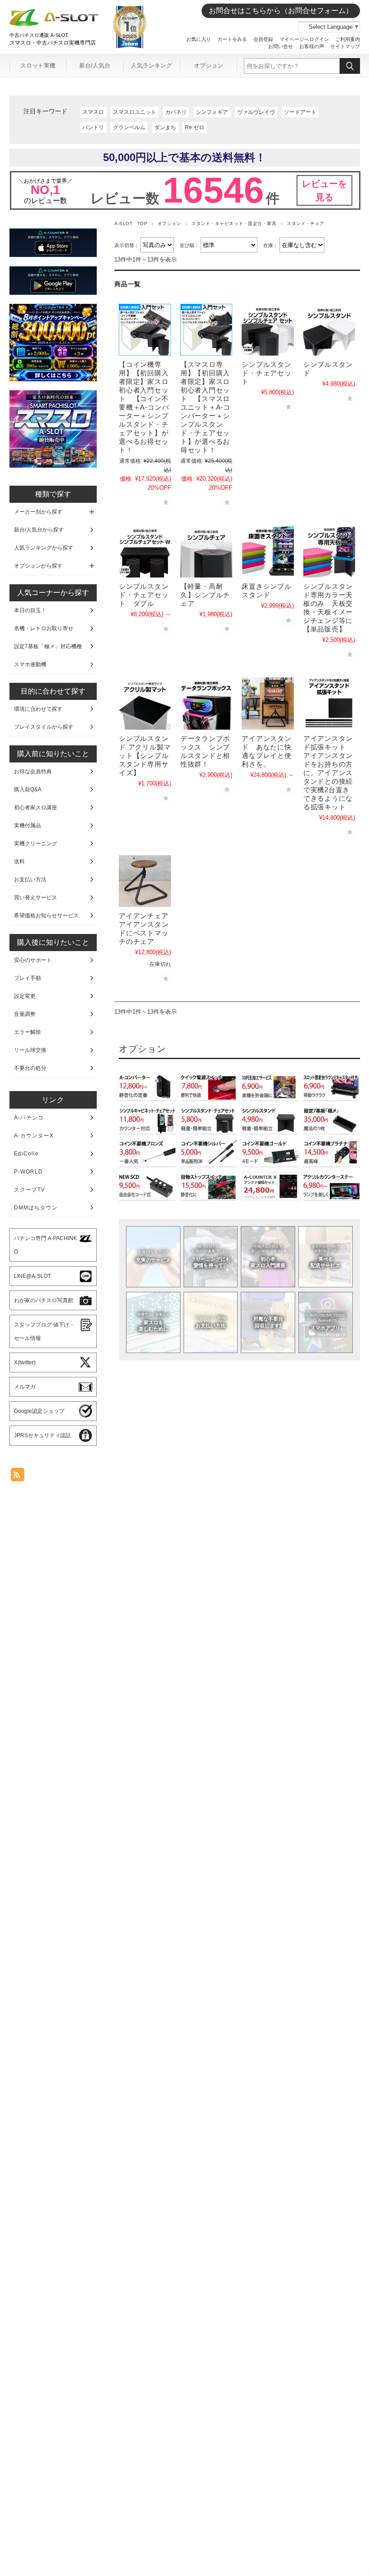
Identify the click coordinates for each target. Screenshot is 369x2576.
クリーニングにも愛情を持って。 (211, 1256)
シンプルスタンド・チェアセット (266, 373)
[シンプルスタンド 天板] (329, 551)
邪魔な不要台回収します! (268, 1322)
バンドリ (93, 127)
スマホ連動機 (30, 664)
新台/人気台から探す (39, 530)
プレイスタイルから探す (44, 727)
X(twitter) (25, 1362)
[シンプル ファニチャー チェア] (268, 330)
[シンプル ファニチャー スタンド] (329, 330)
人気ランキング (151, 65)
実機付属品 (27, 826)
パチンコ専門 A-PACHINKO (45, 1245)
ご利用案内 (348, 39)
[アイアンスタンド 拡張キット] (329, 704)
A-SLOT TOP (131, 223)
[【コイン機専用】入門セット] (145, 330)
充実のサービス (153, 1256)
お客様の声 (312, 46)
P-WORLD (28, 1172)
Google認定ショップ (39, 1411)
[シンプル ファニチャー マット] (145, 704)
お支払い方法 (211, 1322)
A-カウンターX (34, 1136)
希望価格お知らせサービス (46, 916)
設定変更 (25, 996)
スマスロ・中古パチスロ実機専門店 (53, 43)
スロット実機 (38, 65)
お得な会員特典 (33, 771)
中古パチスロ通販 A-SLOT (39, 35)
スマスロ (93, 112)
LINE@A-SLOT (32, 1276)
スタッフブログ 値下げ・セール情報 (44, 1331)
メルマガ (25, 1387)
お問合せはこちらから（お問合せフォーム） (281, 11)
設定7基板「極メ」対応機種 (48, 646)
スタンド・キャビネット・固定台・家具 (234, 223)
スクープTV (29, 1190)
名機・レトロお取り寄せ (44, 628)
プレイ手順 (27, 978)
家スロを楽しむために (153, 1322)
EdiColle (26, 1154)
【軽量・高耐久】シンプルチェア (205, 595)
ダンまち (165, 127)
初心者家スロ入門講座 (268, 1256)
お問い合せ (281, 46)
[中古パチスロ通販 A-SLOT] (54, 24)
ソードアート (300, 112)
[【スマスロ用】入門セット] (207, 330)
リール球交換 (30, 1050)
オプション (209, 65)
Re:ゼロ (195, 127)
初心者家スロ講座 (36, 808)
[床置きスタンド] (268, 551)
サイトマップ (345, 46)
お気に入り (199, 39)
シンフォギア (212, 112)
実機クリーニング (36, 844)
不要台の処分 (30, 1068)
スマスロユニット (135, 112)
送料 (19, 862)
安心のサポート (33, 960)
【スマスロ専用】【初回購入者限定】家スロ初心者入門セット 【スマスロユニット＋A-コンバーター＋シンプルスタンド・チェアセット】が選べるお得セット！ (205, 407)
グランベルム (129, 127)
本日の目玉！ (30, 610)
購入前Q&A (28, 789)
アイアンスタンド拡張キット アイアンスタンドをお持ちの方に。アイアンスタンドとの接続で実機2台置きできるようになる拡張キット (328, 773)
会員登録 (263, 39)
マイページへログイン (304, 39)
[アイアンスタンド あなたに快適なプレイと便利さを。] (268, 704)
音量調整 (25, 1014)
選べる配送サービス (325, 1256)
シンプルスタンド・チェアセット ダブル (144, 595)
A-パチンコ (29, 1118)
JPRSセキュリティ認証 (43, 1435)
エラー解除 (27, 1032)
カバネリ (176, 112)
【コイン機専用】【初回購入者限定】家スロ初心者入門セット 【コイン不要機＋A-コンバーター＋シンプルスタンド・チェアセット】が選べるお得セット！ (144, 407)
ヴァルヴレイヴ (256, 112)
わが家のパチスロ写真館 (44, 1300)
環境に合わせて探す (38, 709)
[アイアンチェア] (145, 881)
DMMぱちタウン (36, 1208)
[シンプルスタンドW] (145, 551)
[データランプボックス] (207, 704)
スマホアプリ (325, 1322)
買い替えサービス (36, 898)
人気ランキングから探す (44, 548)
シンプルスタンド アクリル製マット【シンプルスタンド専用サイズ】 (145, 756)
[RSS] (18, 1477)
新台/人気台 (95, 65)
